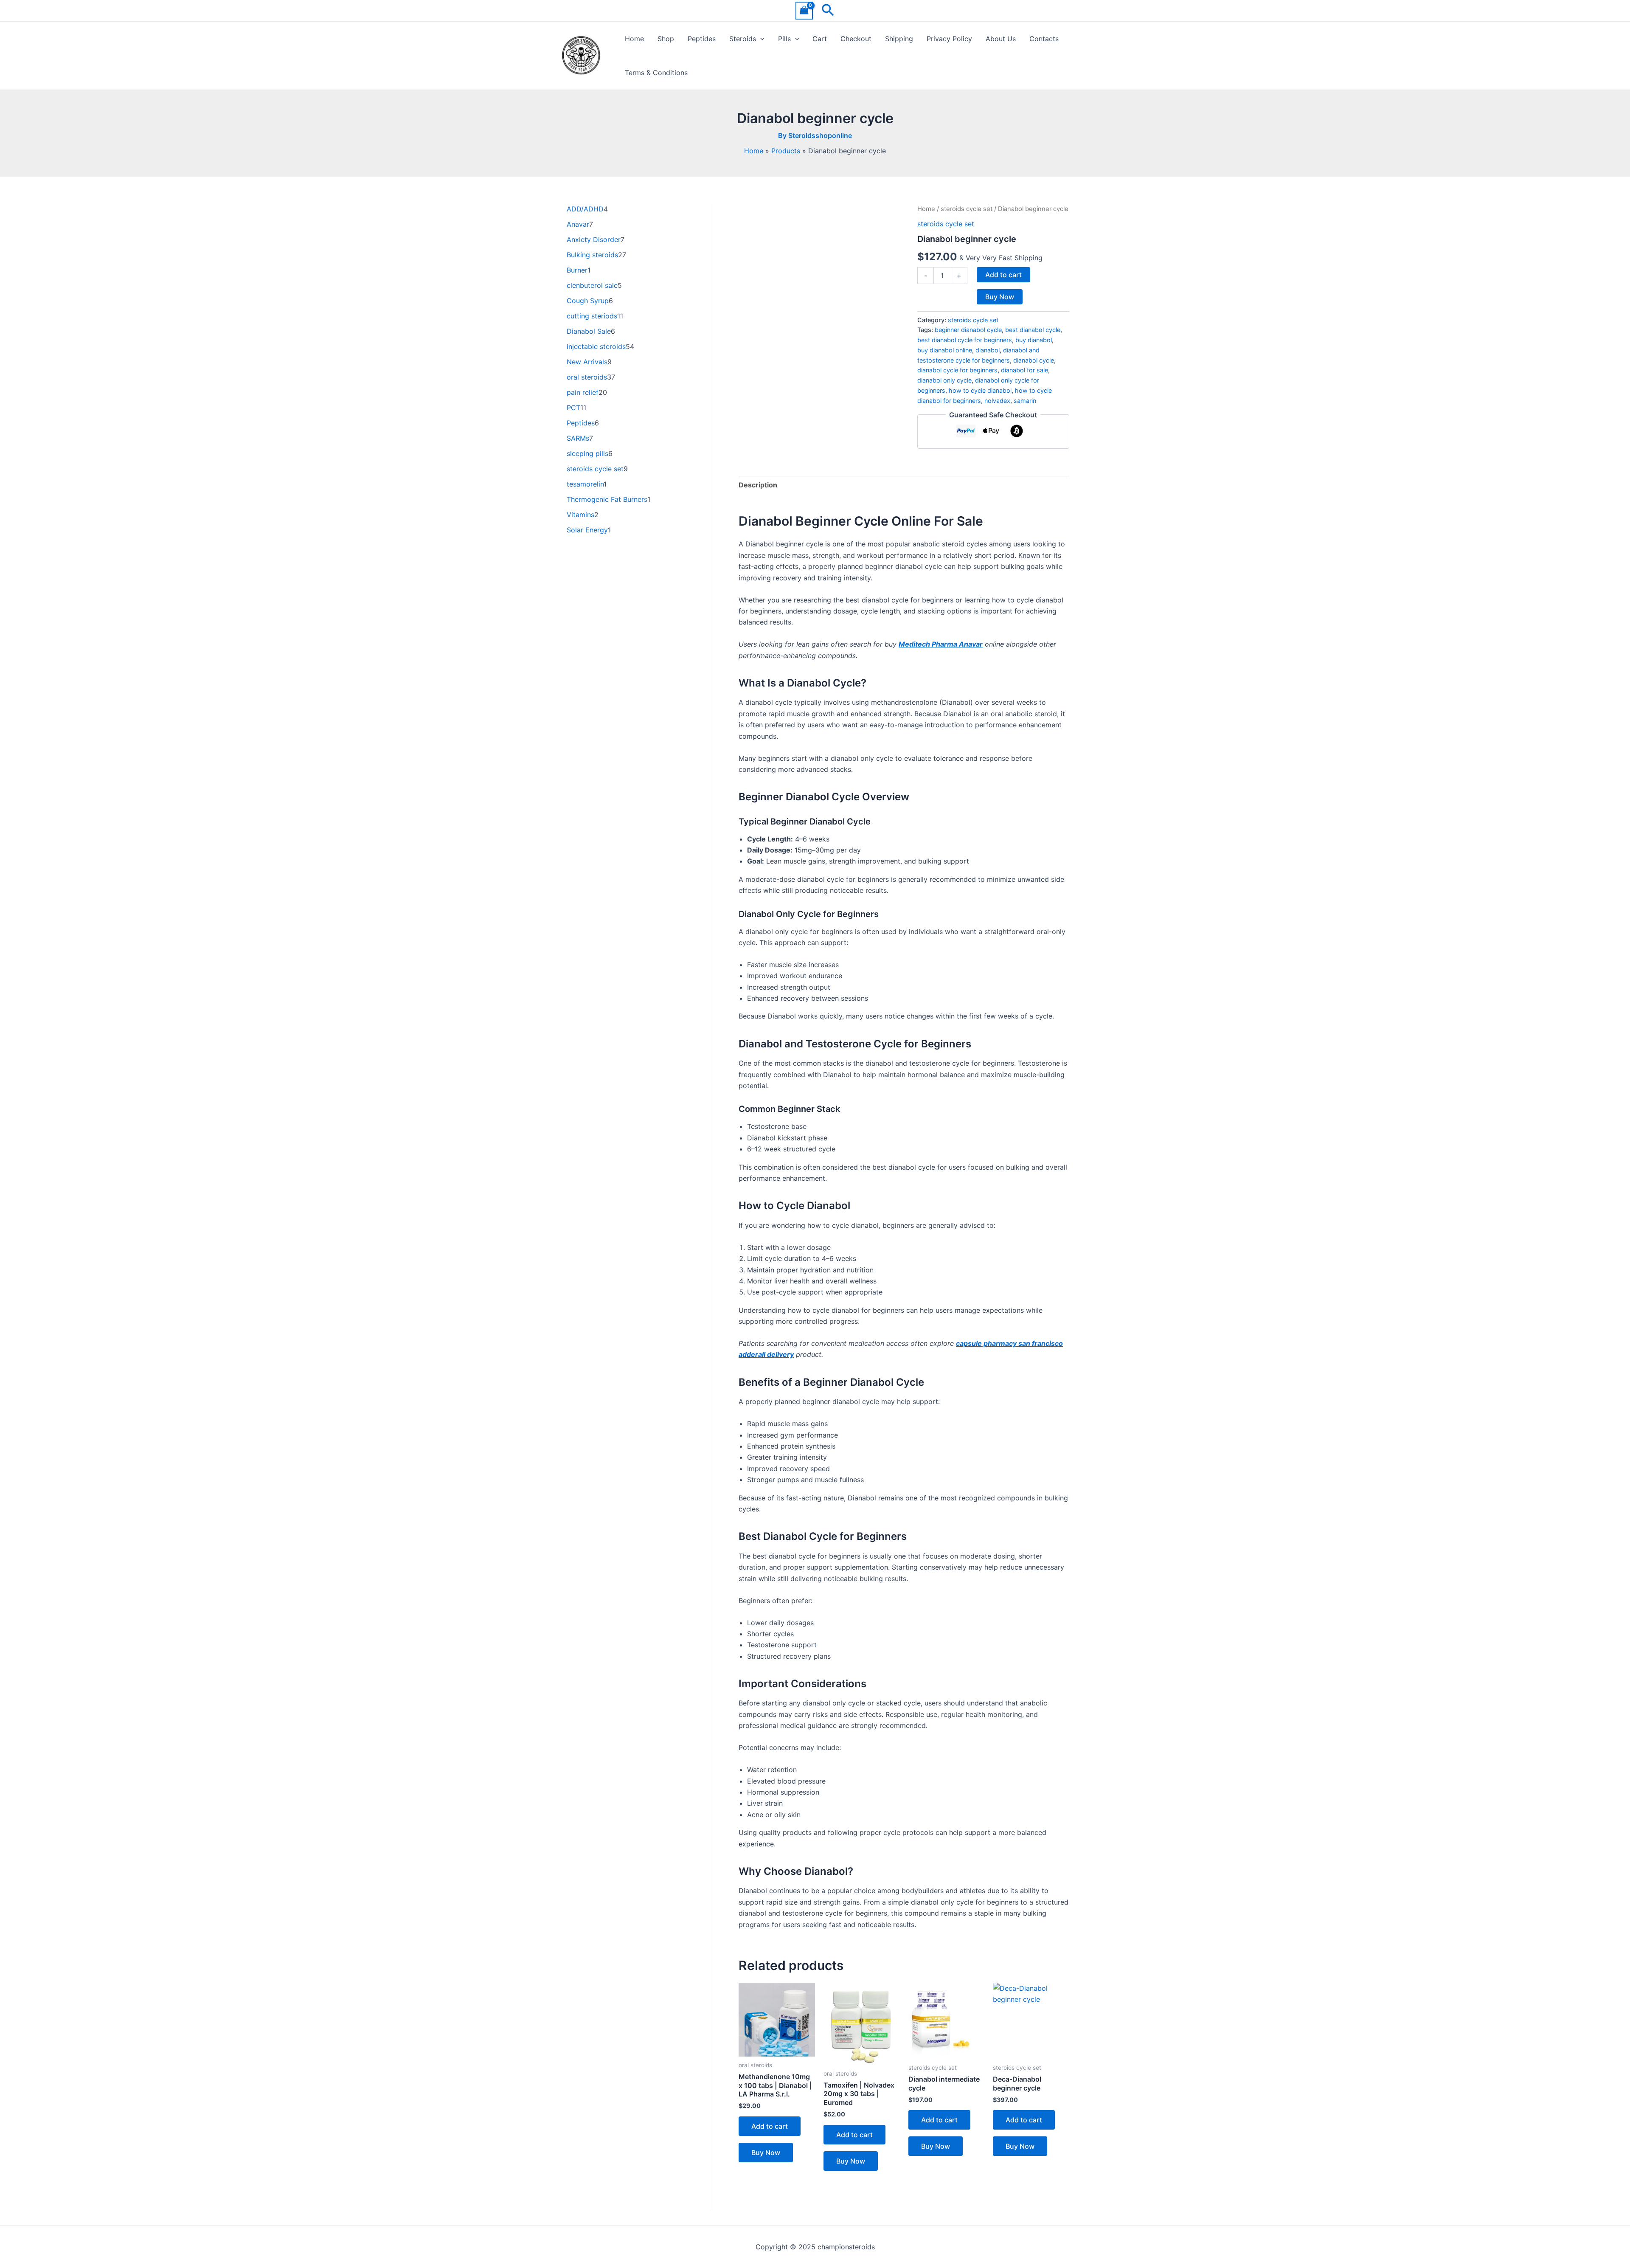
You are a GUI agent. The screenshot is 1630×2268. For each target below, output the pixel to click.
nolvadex (997, 401)
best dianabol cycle (1033, 330)
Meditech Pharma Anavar (941, 644)
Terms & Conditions (656, 73)
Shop (666, 39)
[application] (760, 39)
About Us (1001, 39)
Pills (784, 39)
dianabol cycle (1034, 360)
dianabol (988, 350)
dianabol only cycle (944, 380)
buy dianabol (1034, 340)
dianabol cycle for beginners (957, 370)
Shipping (899, 39)
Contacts (1044, 39)
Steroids (743, 39)
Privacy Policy (949, 39)
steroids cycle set (967, 209)
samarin (1025, 401)
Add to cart (1003, 275)
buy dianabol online (945, 350)
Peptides (702, 39)
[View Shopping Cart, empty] (804, 10)
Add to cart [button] (770, 2126)
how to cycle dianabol (980, 390)
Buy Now (1000, 297)
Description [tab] (758, 485)
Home (634, 39)
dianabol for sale (1024, 370)
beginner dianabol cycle (968, 330)
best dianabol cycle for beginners (965, 340)
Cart (820, 39)
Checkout (856, 39)
